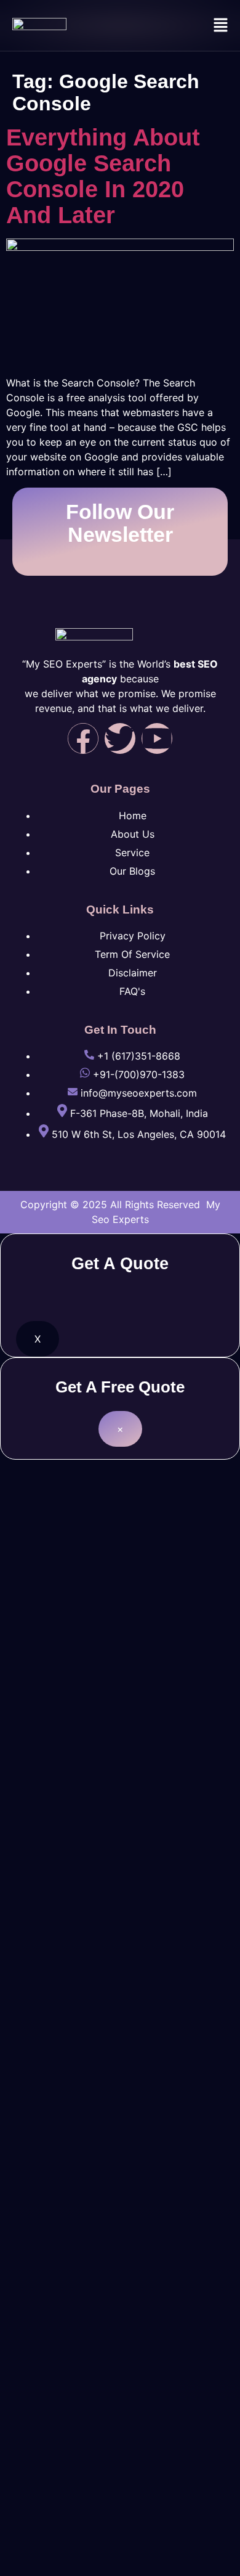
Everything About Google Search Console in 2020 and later (103, 176)
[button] (221, 26)
